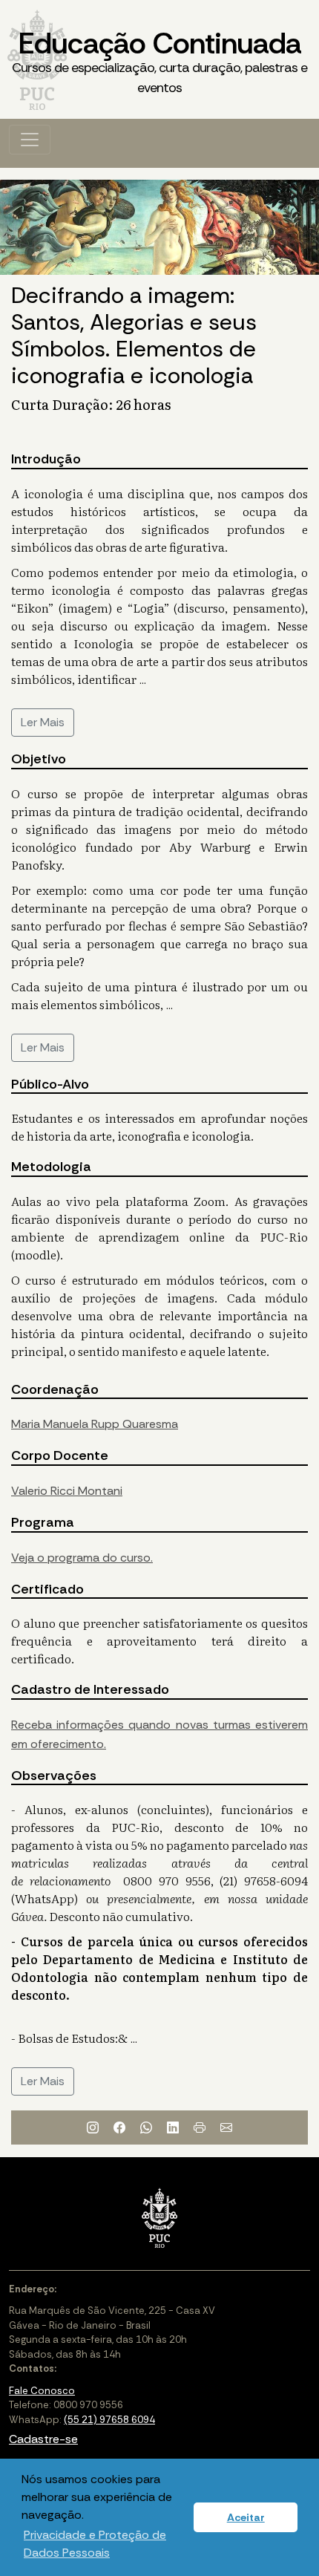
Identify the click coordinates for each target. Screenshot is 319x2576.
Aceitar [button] (246, 2517)
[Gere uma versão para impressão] (200, 2127)
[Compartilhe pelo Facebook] (119, 2127)
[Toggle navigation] (30, 140)
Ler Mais (43, 722)
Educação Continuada (159, 60)
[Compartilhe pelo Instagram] (93, 2127)
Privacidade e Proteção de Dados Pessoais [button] (95, 2544)
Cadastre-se (43, 2439)
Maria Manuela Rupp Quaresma (95, 1424)
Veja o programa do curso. (82, 1558)
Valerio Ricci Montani (67, 1491)
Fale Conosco (42, 2391)
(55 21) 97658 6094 (109, 2420)
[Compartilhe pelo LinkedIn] (173, 2127)
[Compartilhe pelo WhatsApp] (146, 2127)
